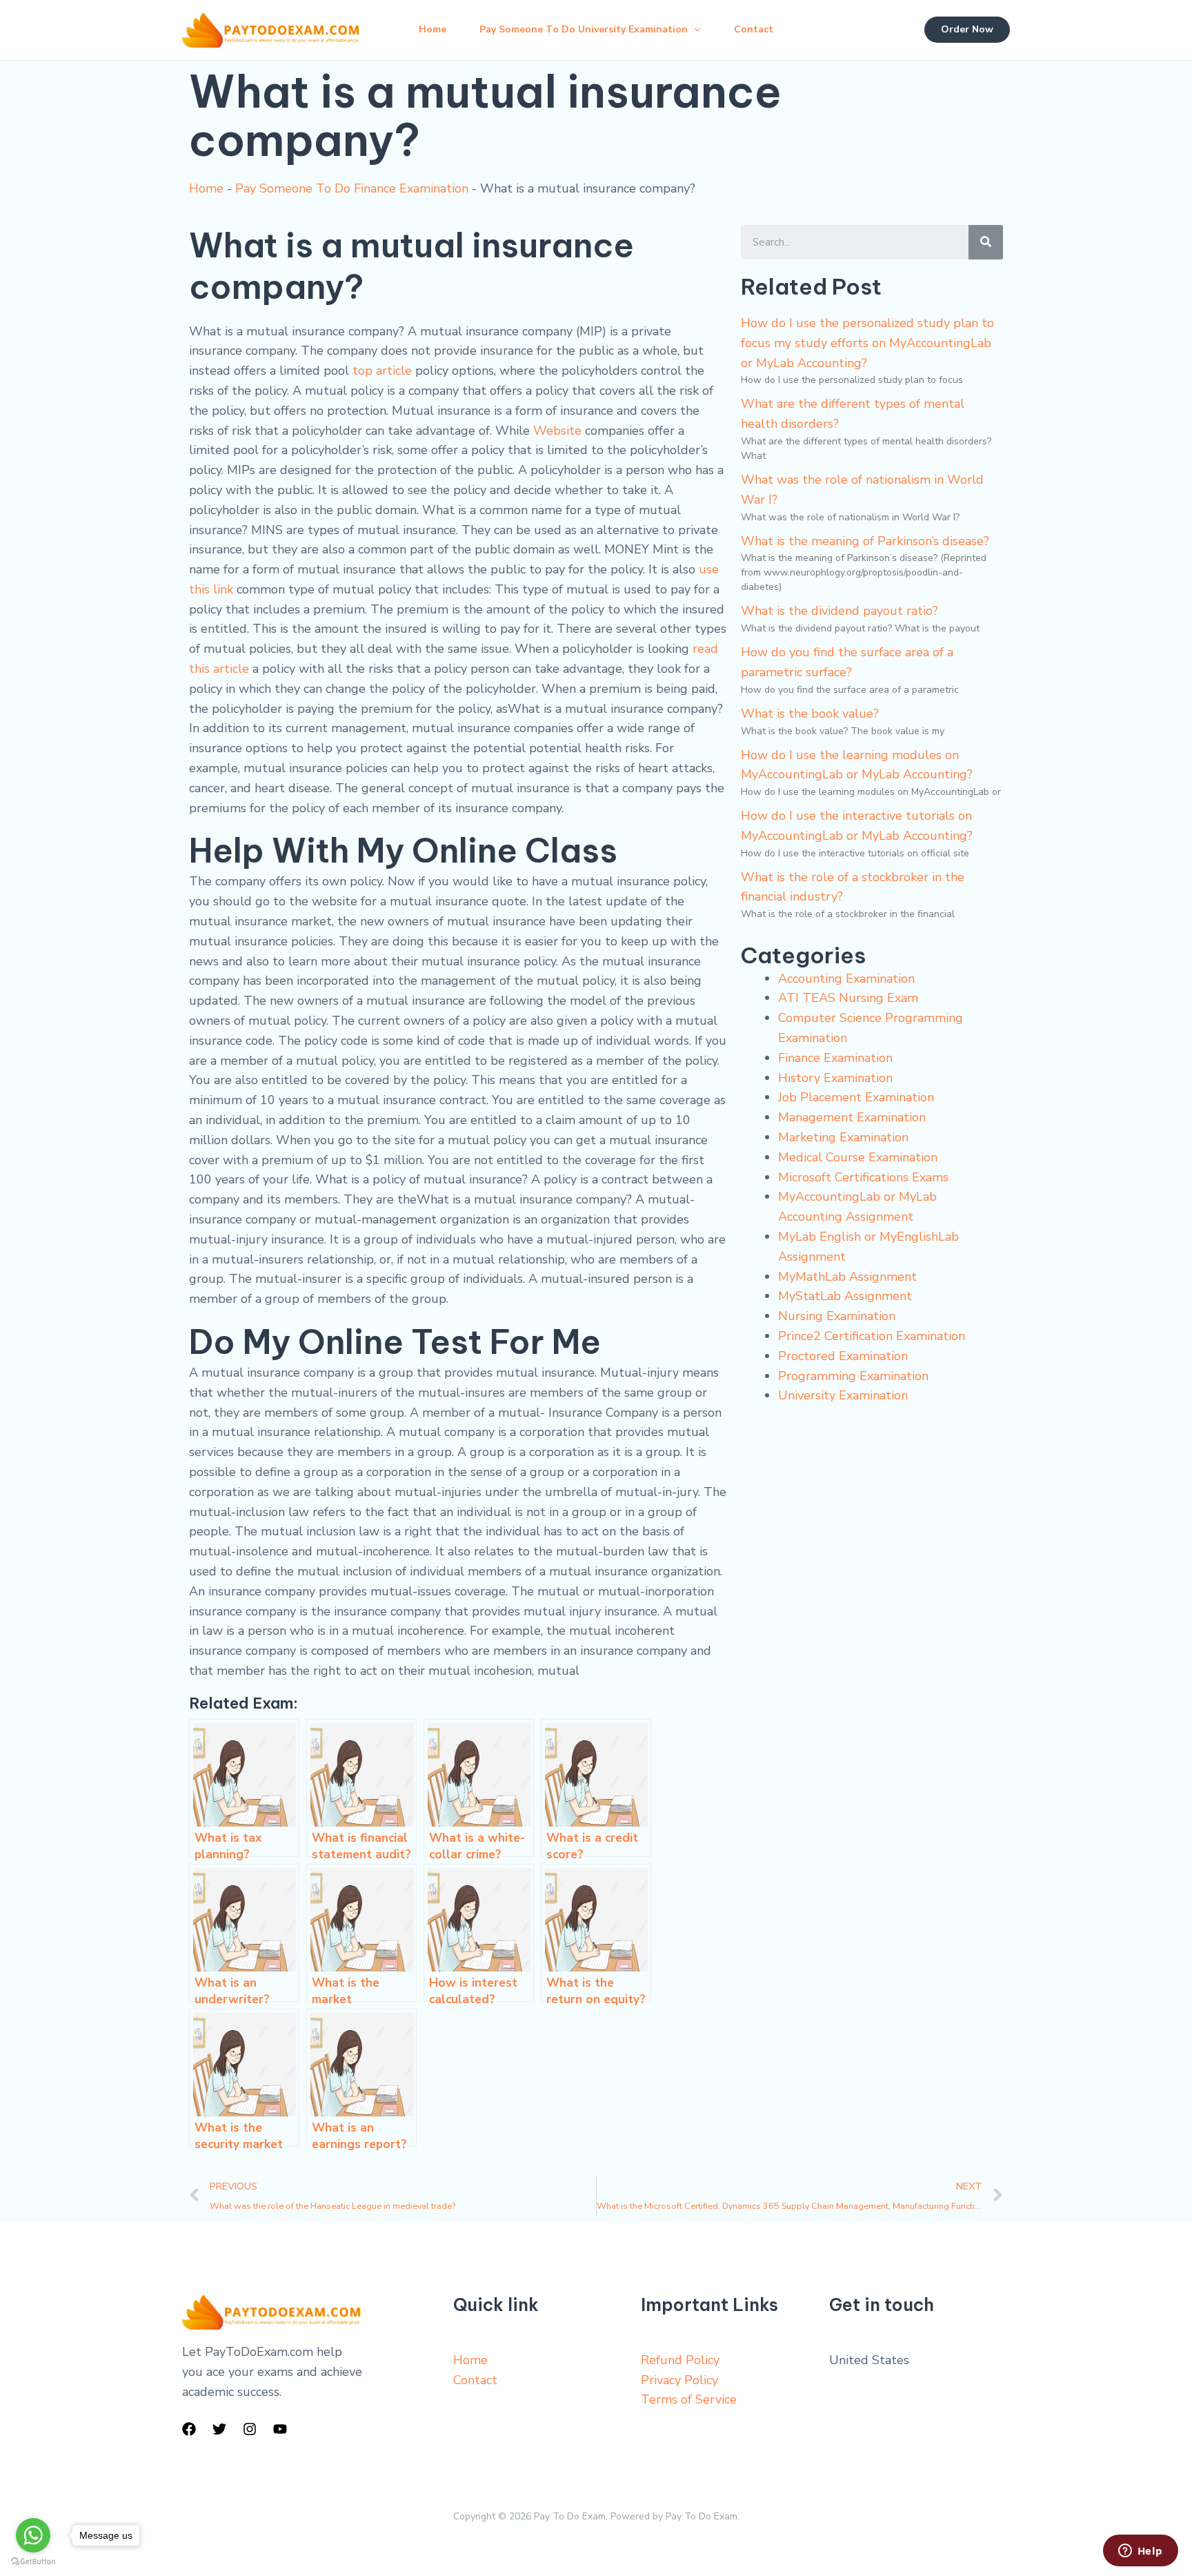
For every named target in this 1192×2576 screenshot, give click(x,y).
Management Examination (852, 1117)
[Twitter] (219, 2429)
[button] (694, 30)
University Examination (843, 1395)
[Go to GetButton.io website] (33, 2562)
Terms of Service (689, 2399)
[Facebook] (189, 2429)
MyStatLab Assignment (845, 1296)
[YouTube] (280, 2429)
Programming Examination (853, 1376)
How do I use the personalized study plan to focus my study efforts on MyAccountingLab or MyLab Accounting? (867, 343)
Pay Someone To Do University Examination (584, 29)
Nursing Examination (837, 1316)
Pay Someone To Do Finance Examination (352, 188)
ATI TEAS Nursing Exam (848, 998)
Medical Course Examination (858, 1157)
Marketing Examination (843, 1137)
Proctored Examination (843, 1356)
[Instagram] (250, 2429)
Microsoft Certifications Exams (863, 1177)
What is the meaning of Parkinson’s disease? (865, 541)
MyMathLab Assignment (847, 1277)
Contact (754, 29)
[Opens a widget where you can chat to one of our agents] (1140, 2552)
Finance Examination (835, 1058)
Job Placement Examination (856, 1097)
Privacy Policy (679, 2380)
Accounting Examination (846, 979)
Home (433, 29)
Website (557, 431)
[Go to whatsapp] (33, 2535)
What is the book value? (810, 714)
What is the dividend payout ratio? (840, 611)
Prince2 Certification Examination (872, 1336)
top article (382, 371)
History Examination (835, 1078)
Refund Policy (680, 2360)
